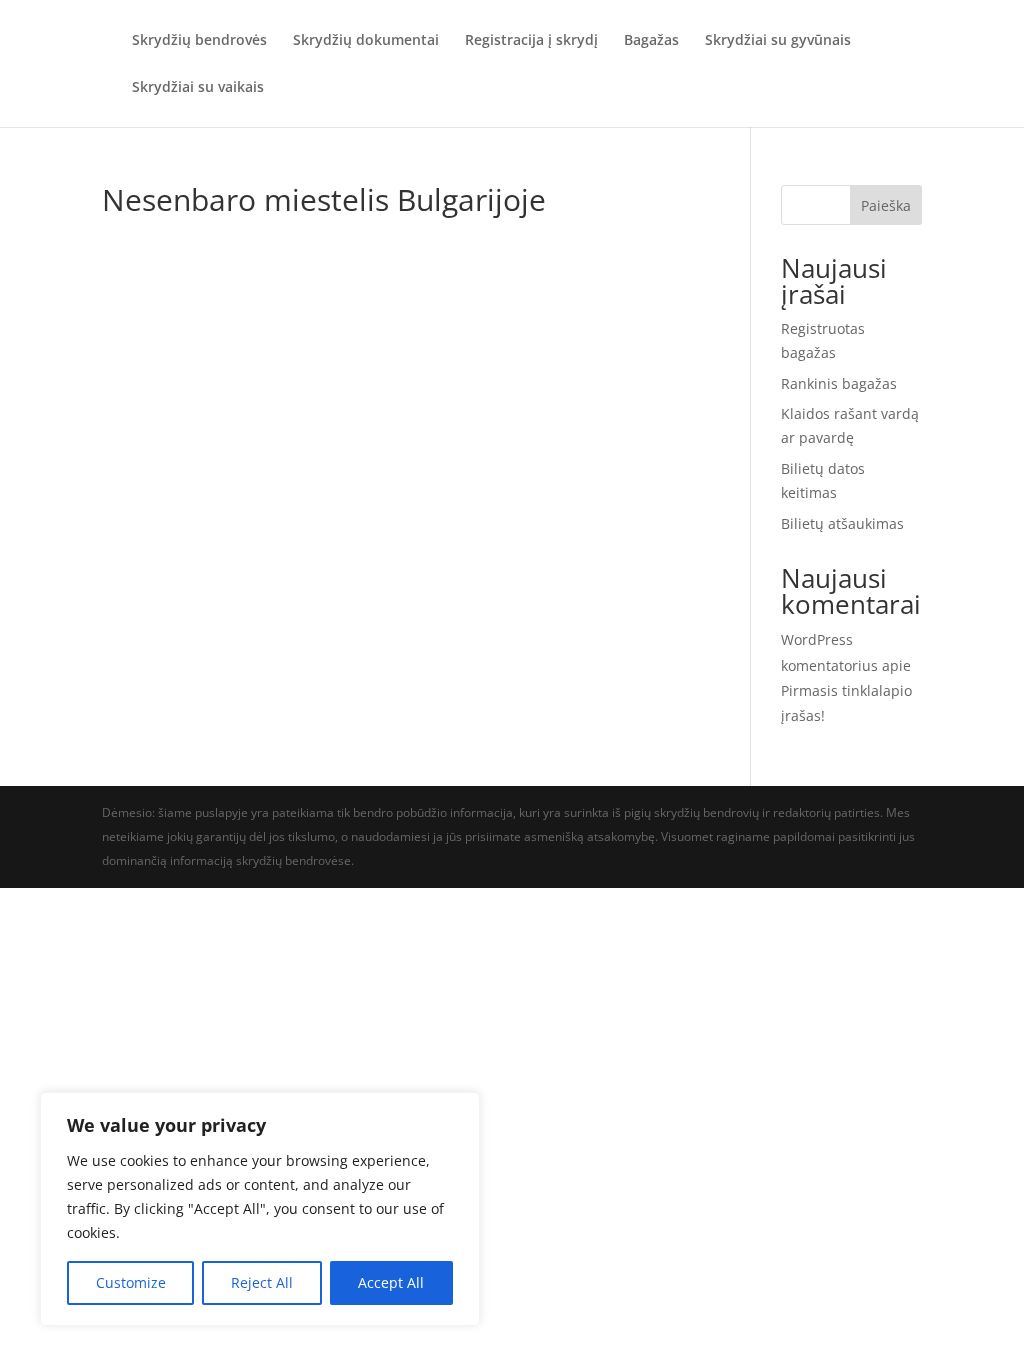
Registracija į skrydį (531, 41)
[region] (260, 1209)
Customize (131, 1282)
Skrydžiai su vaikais (198, 88)
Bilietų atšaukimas (842, 523)
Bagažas (651, 41)
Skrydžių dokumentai (366, 41)
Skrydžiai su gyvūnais (778, 41)
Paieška (886, 205)
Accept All (391, 1282)
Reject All (262, 1282)
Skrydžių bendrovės (199, 41)
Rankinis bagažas (839, 383)
